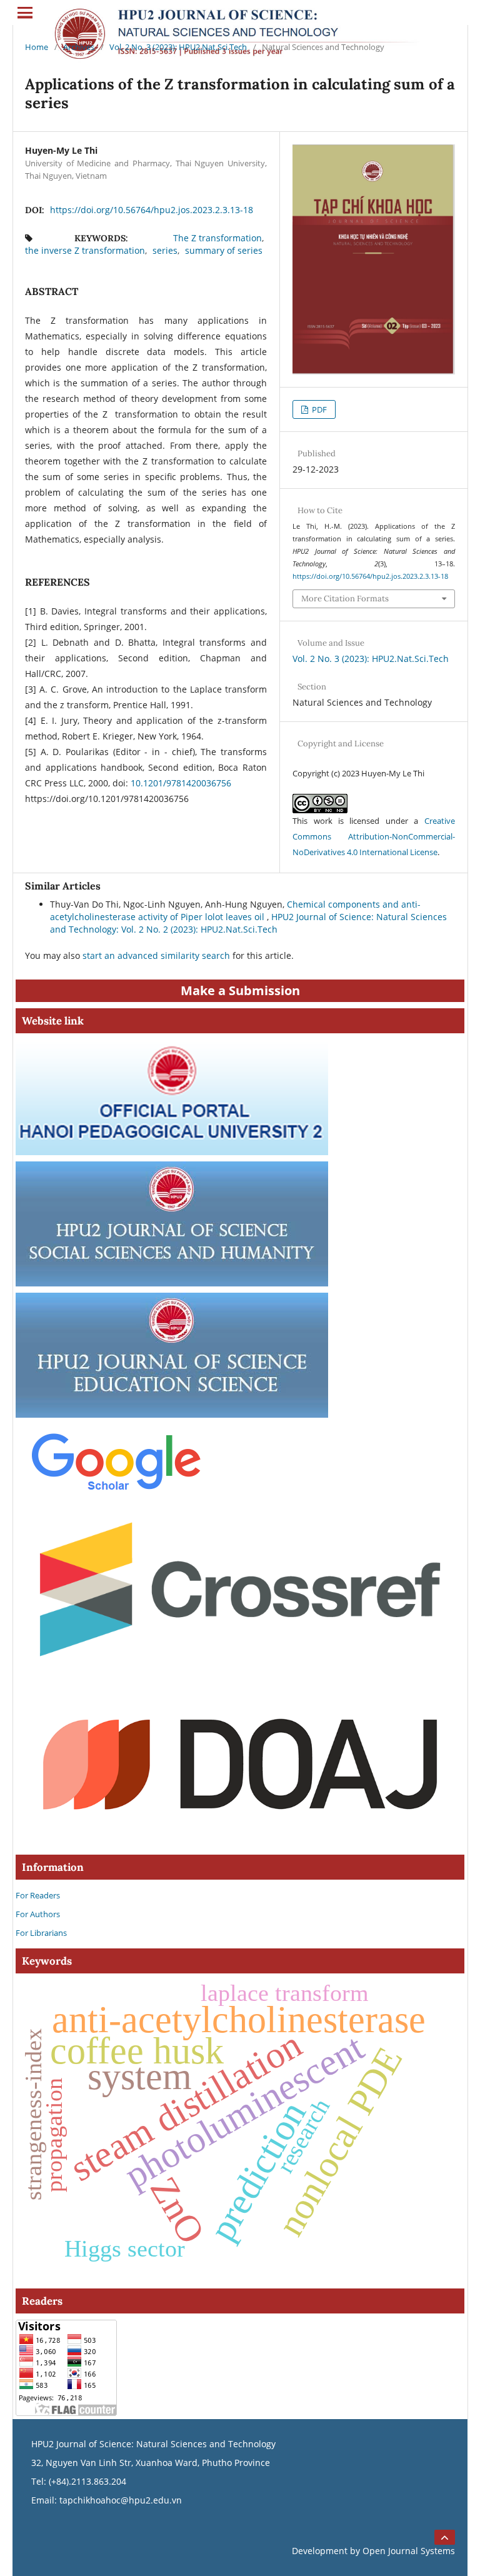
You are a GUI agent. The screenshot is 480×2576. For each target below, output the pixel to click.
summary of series (224, 250)
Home (37, 47)
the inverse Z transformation (85, 250)
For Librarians (41, 1933)
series (165, 250)
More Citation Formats (345, 599)
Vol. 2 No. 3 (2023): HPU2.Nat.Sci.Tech (178, 47)
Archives (79, 47)
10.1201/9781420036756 (181, 783)
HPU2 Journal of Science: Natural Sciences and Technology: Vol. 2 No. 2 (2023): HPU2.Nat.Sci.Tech (248, 923)
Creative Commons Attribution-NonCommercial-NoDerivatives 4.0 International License (374, 836)
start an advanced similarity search (156, 955)
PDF (318, 409)
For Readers (38, 1895)
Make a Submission (240, 990)
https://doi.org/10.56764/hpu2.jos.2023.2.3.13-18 (152, 210)
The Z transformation (217, 238)
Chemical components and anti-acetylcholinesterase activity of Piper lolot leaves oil (235, 910)
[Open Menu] (25, 13)
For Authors (38, 1914)
